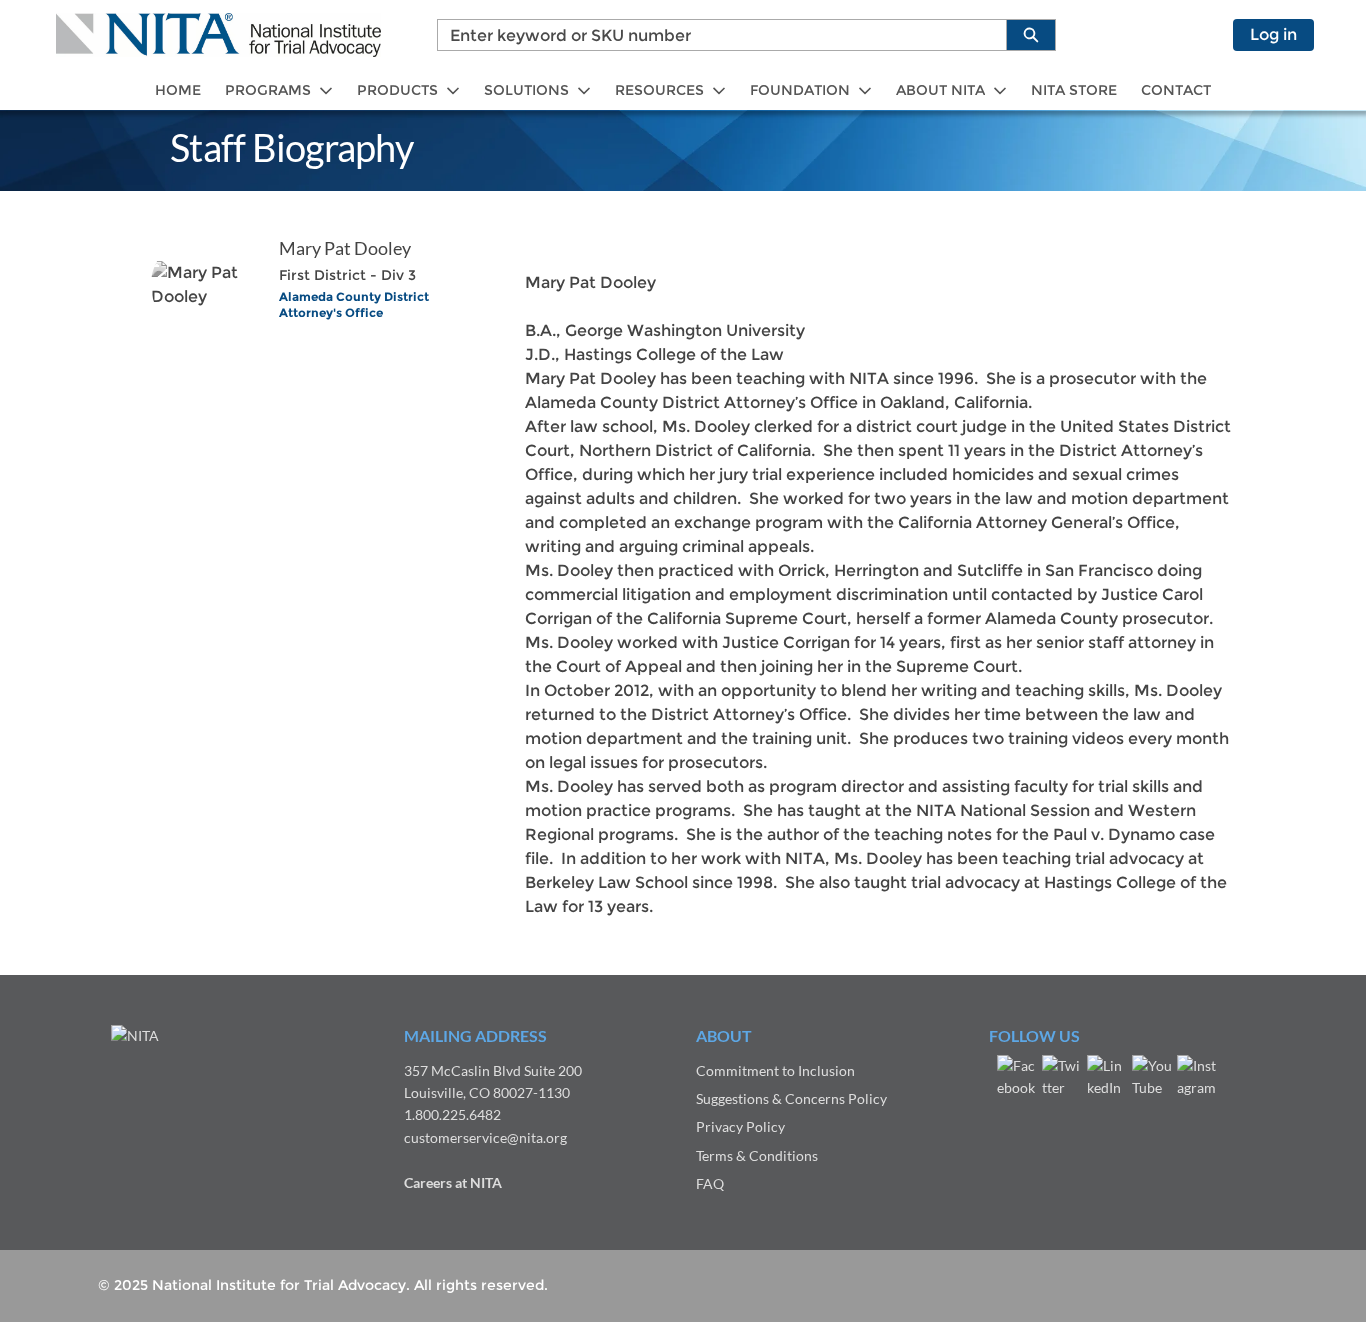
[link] (178, 90)
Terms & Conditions (757, 1155)
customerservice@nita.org (485, 1137)
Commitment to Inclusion (775, 1070)
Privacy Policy (740, 1126)
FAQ (710, 1183)
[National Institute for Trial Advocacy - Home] (218, 35)
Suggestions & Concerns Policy (791, 1098)
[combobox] (714, 35)
